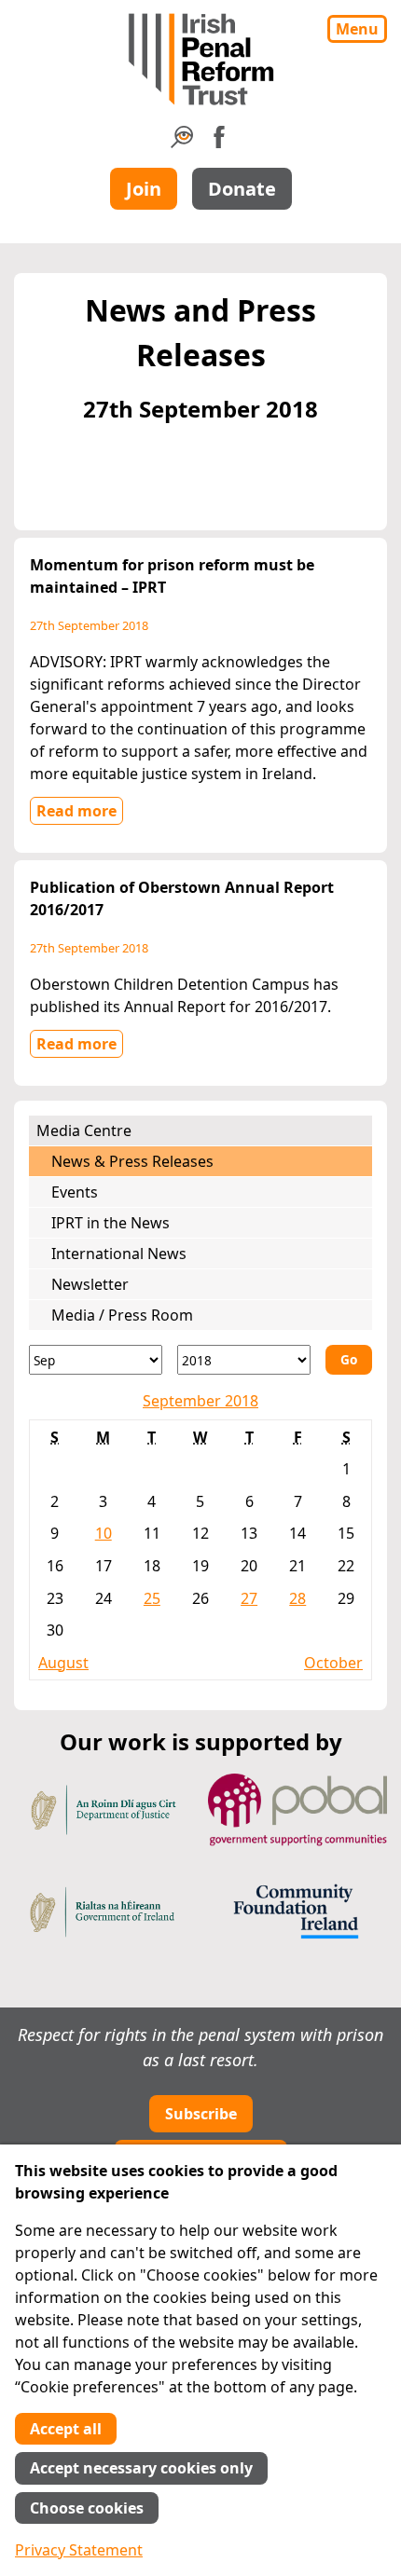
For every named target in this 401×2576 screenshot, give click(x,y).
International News (119, 1254)
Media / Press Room (122, 1315)
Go (349, 1359)
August (63, 1663)
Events (75, 1192)
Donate (242, 189)
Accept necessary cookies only (141, 2468)
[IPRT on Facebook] (219, 143)
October (333, 1663)
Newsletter (90, 1284)
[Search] (182, 143)
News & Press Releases (132, 1161)
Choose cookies (87, 2508)
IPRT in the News (111, 1223)
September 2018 (200, 1401)
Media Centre (84, 1130)
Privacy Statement (79, 2550)
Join (144, 189)
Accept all (66, 2429)
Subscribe (201, 2114)
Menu (357, 29)
